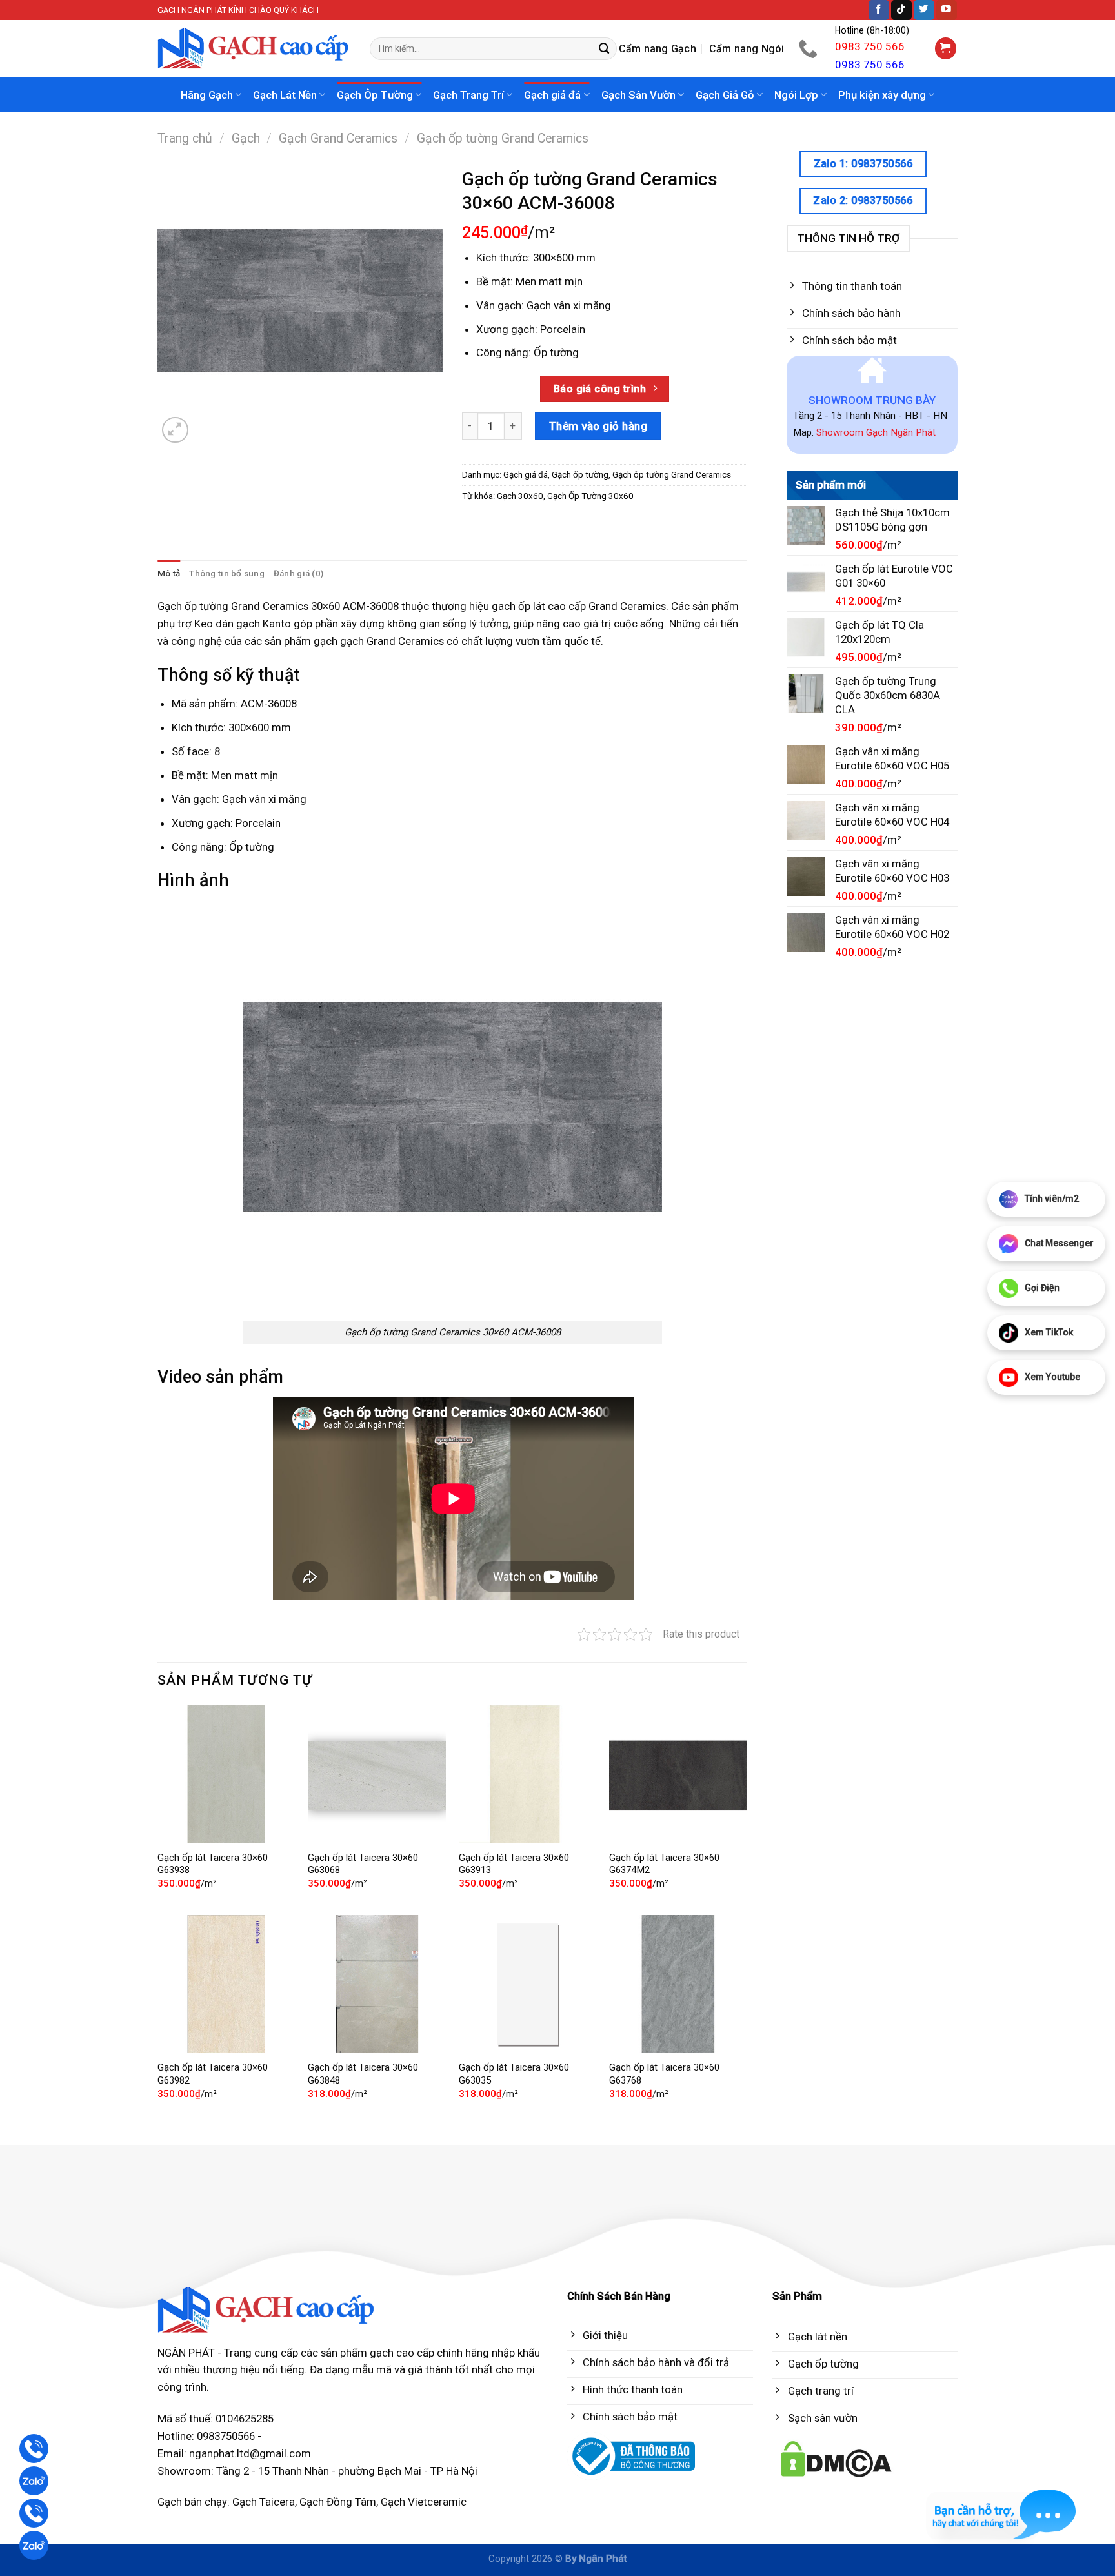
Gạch (246, 138)
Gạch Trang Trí (468, 95)
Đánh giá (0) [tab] (298, 573)
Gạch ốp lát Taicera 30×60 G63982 (213, 2074)
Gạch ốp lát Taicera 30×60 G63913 (514, 1864)
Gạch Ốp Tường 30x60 (590, 496)
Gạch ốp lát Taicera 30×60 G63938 (213, 1864)
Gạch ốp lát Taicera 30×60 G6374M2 (664, 1864)
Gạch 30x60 (520, 496)
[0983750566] (809, 48)
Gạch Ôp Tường (375, 95)
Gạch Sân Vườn (638, 95)
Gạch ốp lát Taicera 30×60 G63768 (664, 2074)
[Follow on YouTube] (947, 10)
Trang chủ (185, 138)
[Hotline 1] (34, 2449)
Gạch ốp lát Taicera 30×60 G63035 (514, 2074)
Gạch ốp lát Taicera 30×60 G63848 (363, 2074)
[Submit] (605, 49)
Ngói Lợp (796, 95)
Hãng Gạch (207, 95)
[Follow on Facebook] (879, 10)
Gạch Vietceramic (424, 2502)
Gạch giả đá (552, 95)
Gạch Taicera (264, 2502)
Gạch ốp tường (580, 475)
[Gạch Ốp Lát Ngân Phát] (254, 49)
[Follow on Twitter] (924, 10)
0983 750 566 (870, 46)
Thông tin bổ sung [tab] (227, 573)
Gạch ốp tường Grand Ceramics (503, 138)
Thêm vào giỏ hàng (598, 426)
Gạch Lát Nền (285, 95)
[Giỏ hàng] (946, 48)
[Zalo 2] (34, 2545)
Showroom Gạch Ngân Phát (876, 432)
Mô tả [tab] (169, 573)
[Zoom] (175, 430)
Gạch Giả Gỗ (725, 95)
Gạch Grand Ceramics (338, 138)
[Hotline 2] (34, 2513)
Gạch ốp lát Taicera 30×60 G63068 (363, 1864)
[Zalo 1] (34, 2481)
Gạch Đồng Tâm (338, 2502)
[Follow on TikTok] (901, 10)
